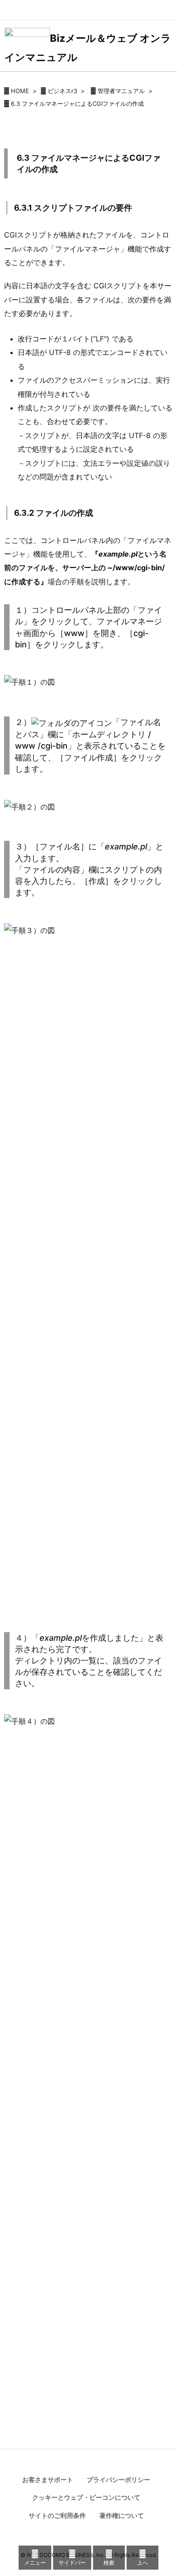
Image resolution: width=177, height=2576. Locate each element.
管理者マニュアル (121, 91)
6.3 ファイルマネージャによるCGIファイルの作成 (77, 104)
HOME (20, 91)
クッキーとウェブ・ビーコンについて (86, 2497)
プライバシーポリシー (118, 2480)
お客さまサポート (48, 2480)
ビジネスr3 (62, 91)
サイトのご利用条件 (57, 2515)
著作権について (122, 2515)
